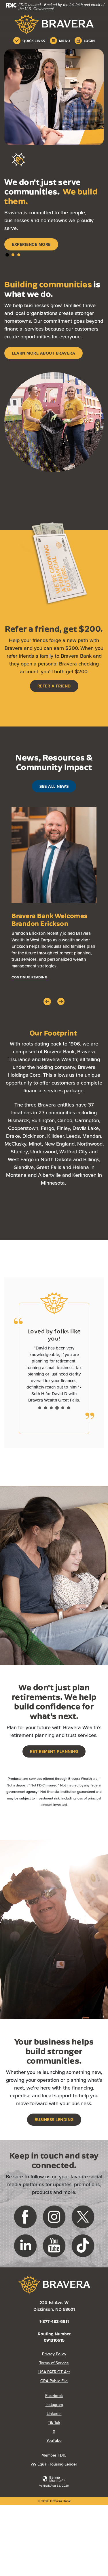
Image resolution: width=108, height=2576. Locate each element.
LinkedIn (75, 2413)
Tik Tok (76, 2422)
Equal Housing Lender (57, 2464)
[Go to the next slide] (61, 1001)
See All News (54, 786)
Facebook (74, 2396)
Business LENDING (54, 2120)
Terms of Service (54, 2363)
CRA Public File (72, 2381)
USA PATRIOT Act (54, 2372)
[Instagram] (54, 2216)
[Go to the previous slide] (47, 1002)
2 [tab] (13, 255)
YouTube (75, 2440)
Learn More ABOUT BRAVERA (43, 353)
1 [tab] (7, 255)
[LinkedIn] (25, 2245)
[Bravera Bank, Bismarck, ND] (54, 24)
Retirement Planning (54, 1751)
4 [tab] (57, 1408)
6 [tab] (69, 1408)
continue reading (30, 977)
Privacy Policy (73, 2354)
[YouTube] (54, 2245)
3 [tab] (19, 255)
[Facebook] (25, 2216)
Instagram (75, 2404)
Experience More (31, 244)
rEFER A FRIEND (54, 686)
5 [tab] (63, 1408)
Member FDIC (54, 2455)
